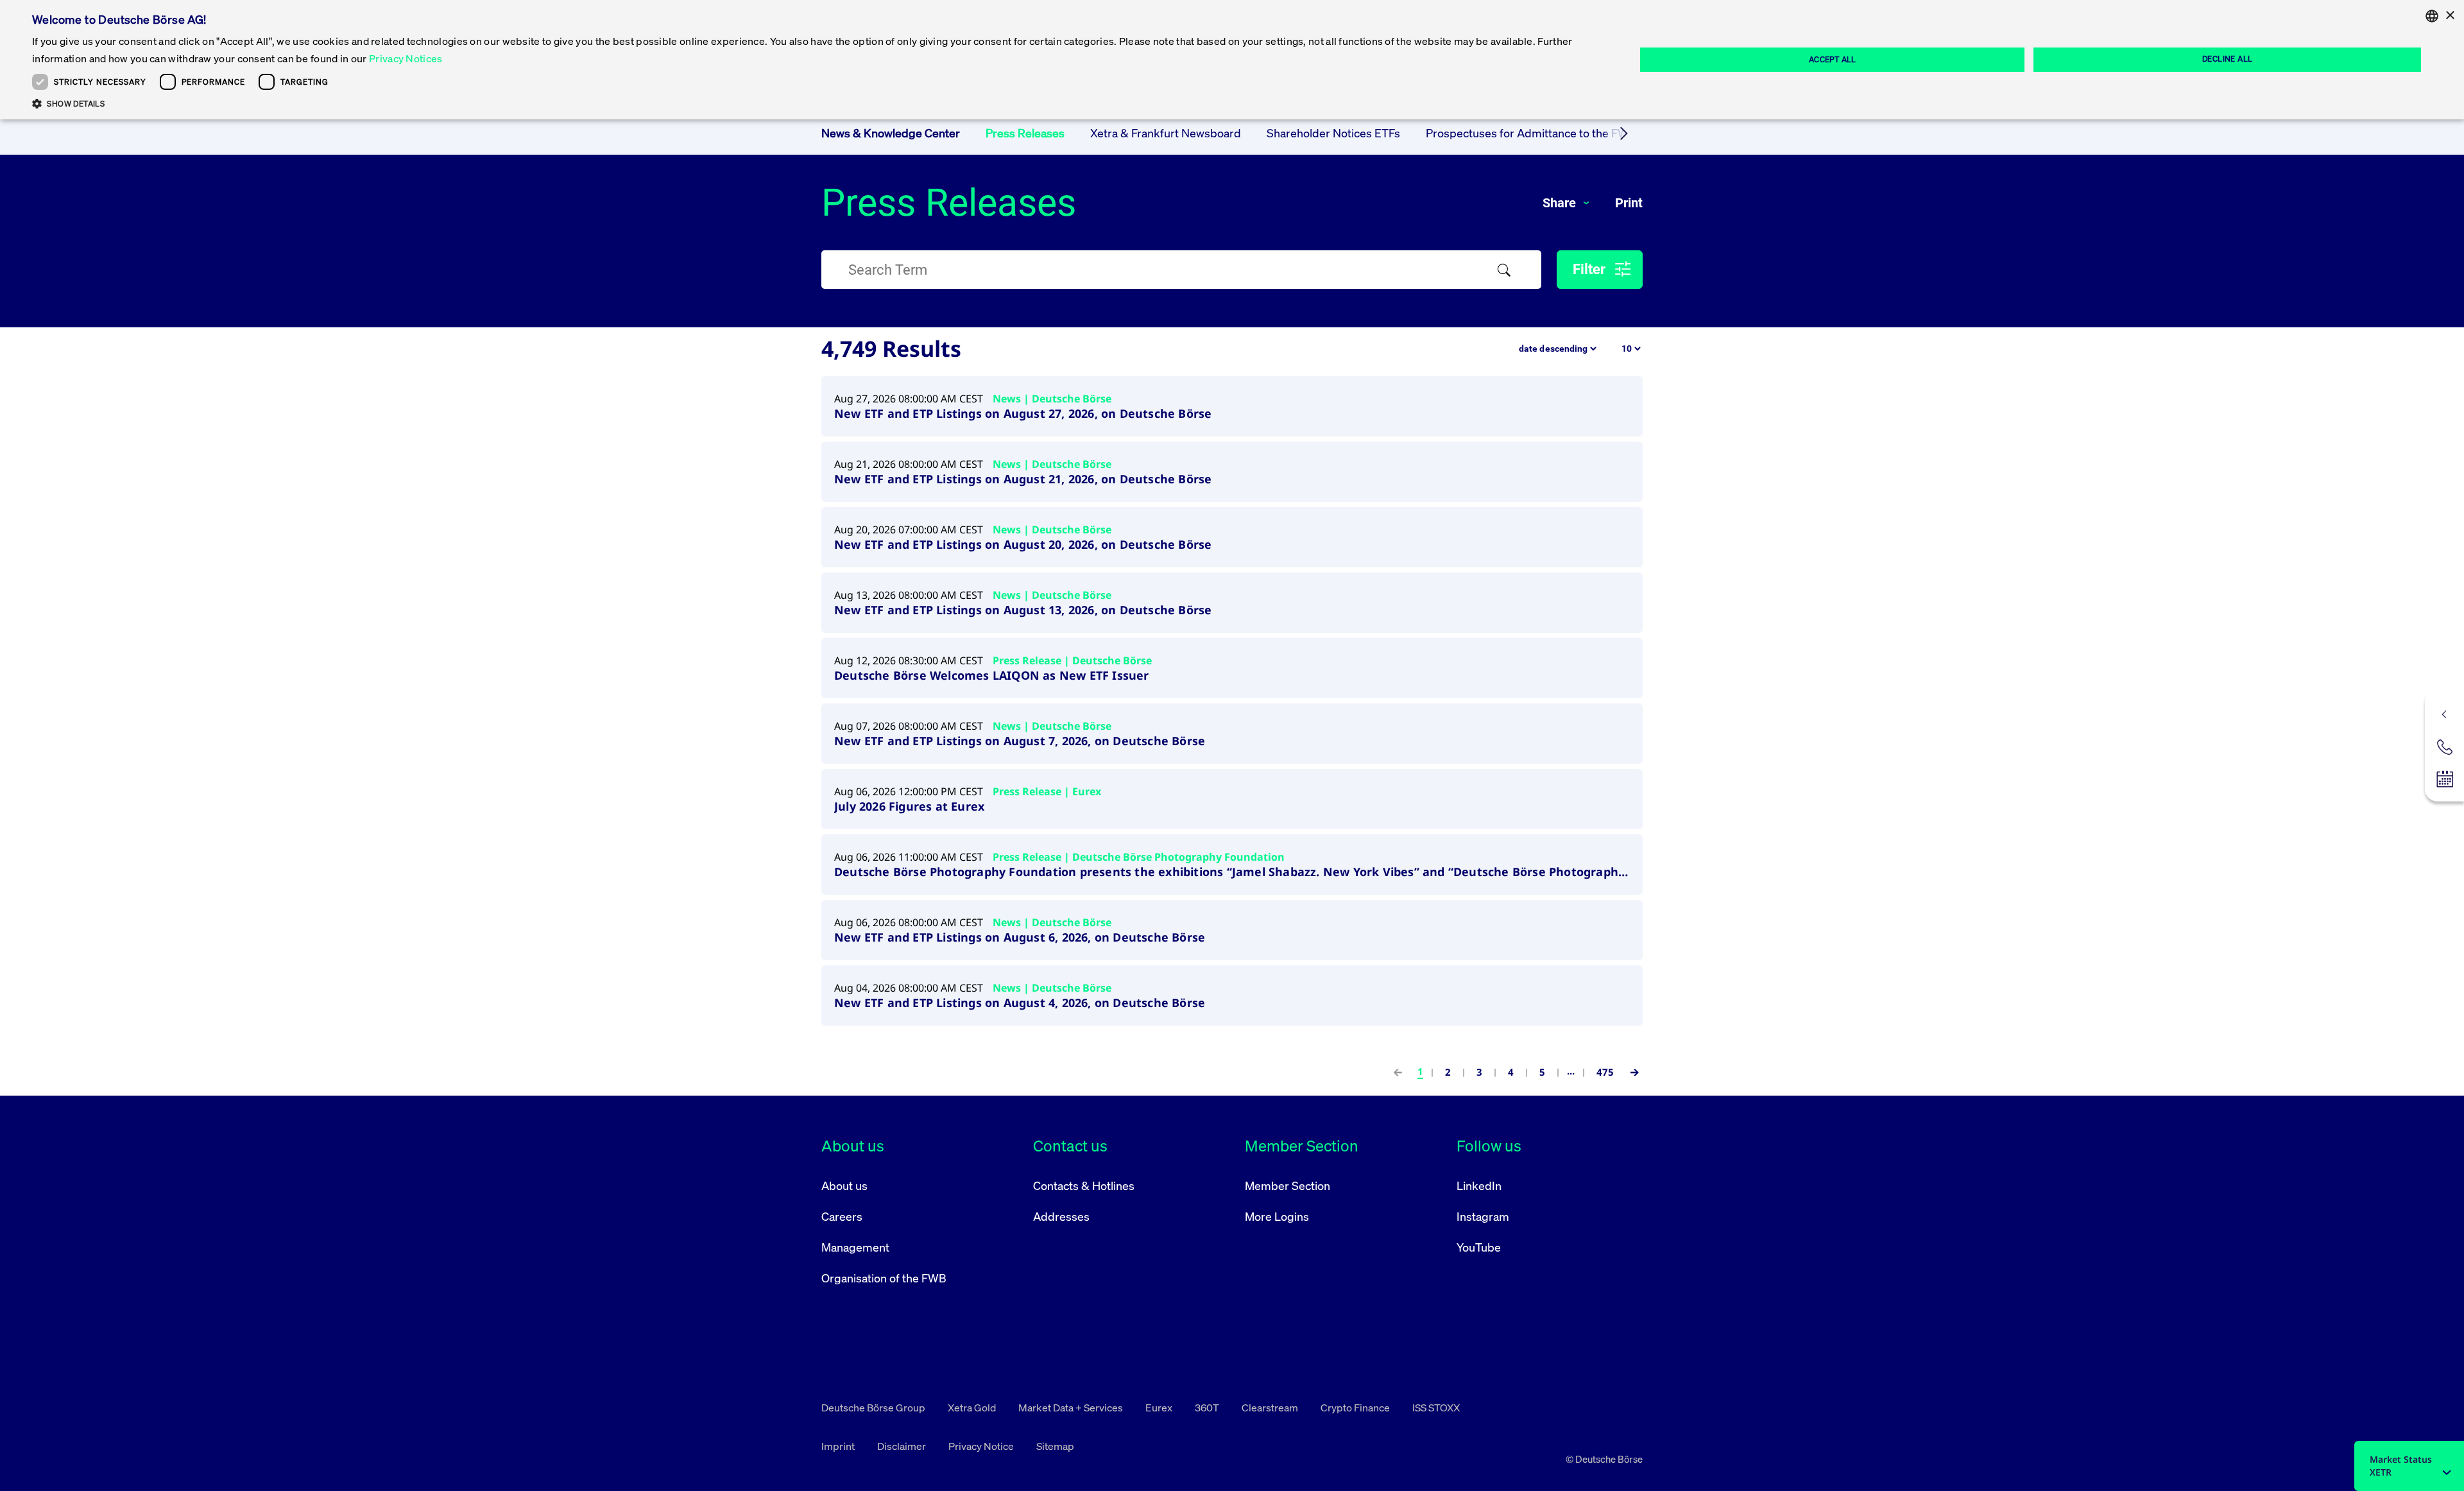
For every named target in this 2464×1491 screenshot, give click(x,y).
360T (1208, 1408)
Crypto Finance (1356, 1408)
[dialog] (1232, 60)
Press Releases (1025, 133)
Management (855, 1247)
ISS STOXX (1436, 1408)
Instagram (1483, 1216)
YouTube (1479, 1247)
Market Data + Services (1072, 1408)
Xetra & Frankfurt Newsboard (1166, 133)
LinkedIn (1479, 1185)
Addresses (1061, 1216)
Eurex (1160, 1408)
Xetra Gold (973, 1408)
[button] (810, 103)
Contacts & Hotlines (1084, 1185)
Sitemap (1055, 1446)
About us (844, 1185)
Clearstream (1271, 1408)
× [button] (2450, 16)
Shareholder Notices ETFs (1333, 133)
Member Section (1288, 1185)
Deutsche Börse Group (874, 1408)
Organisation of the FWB (884, 1278)
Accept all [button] (1833, 59)
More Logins (1277, 1216)
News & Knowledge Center (891, 133)
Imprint (839, 1446)
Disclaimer (903, 1446)
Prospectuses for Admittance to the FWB (1531, 133)
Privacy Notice (982, 1446)
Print (1629, 203)
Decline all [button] (2227, 59)
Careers (842, 1216)
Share (1561, 203)
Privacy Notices (406, 58)
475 (1605, 1072)
